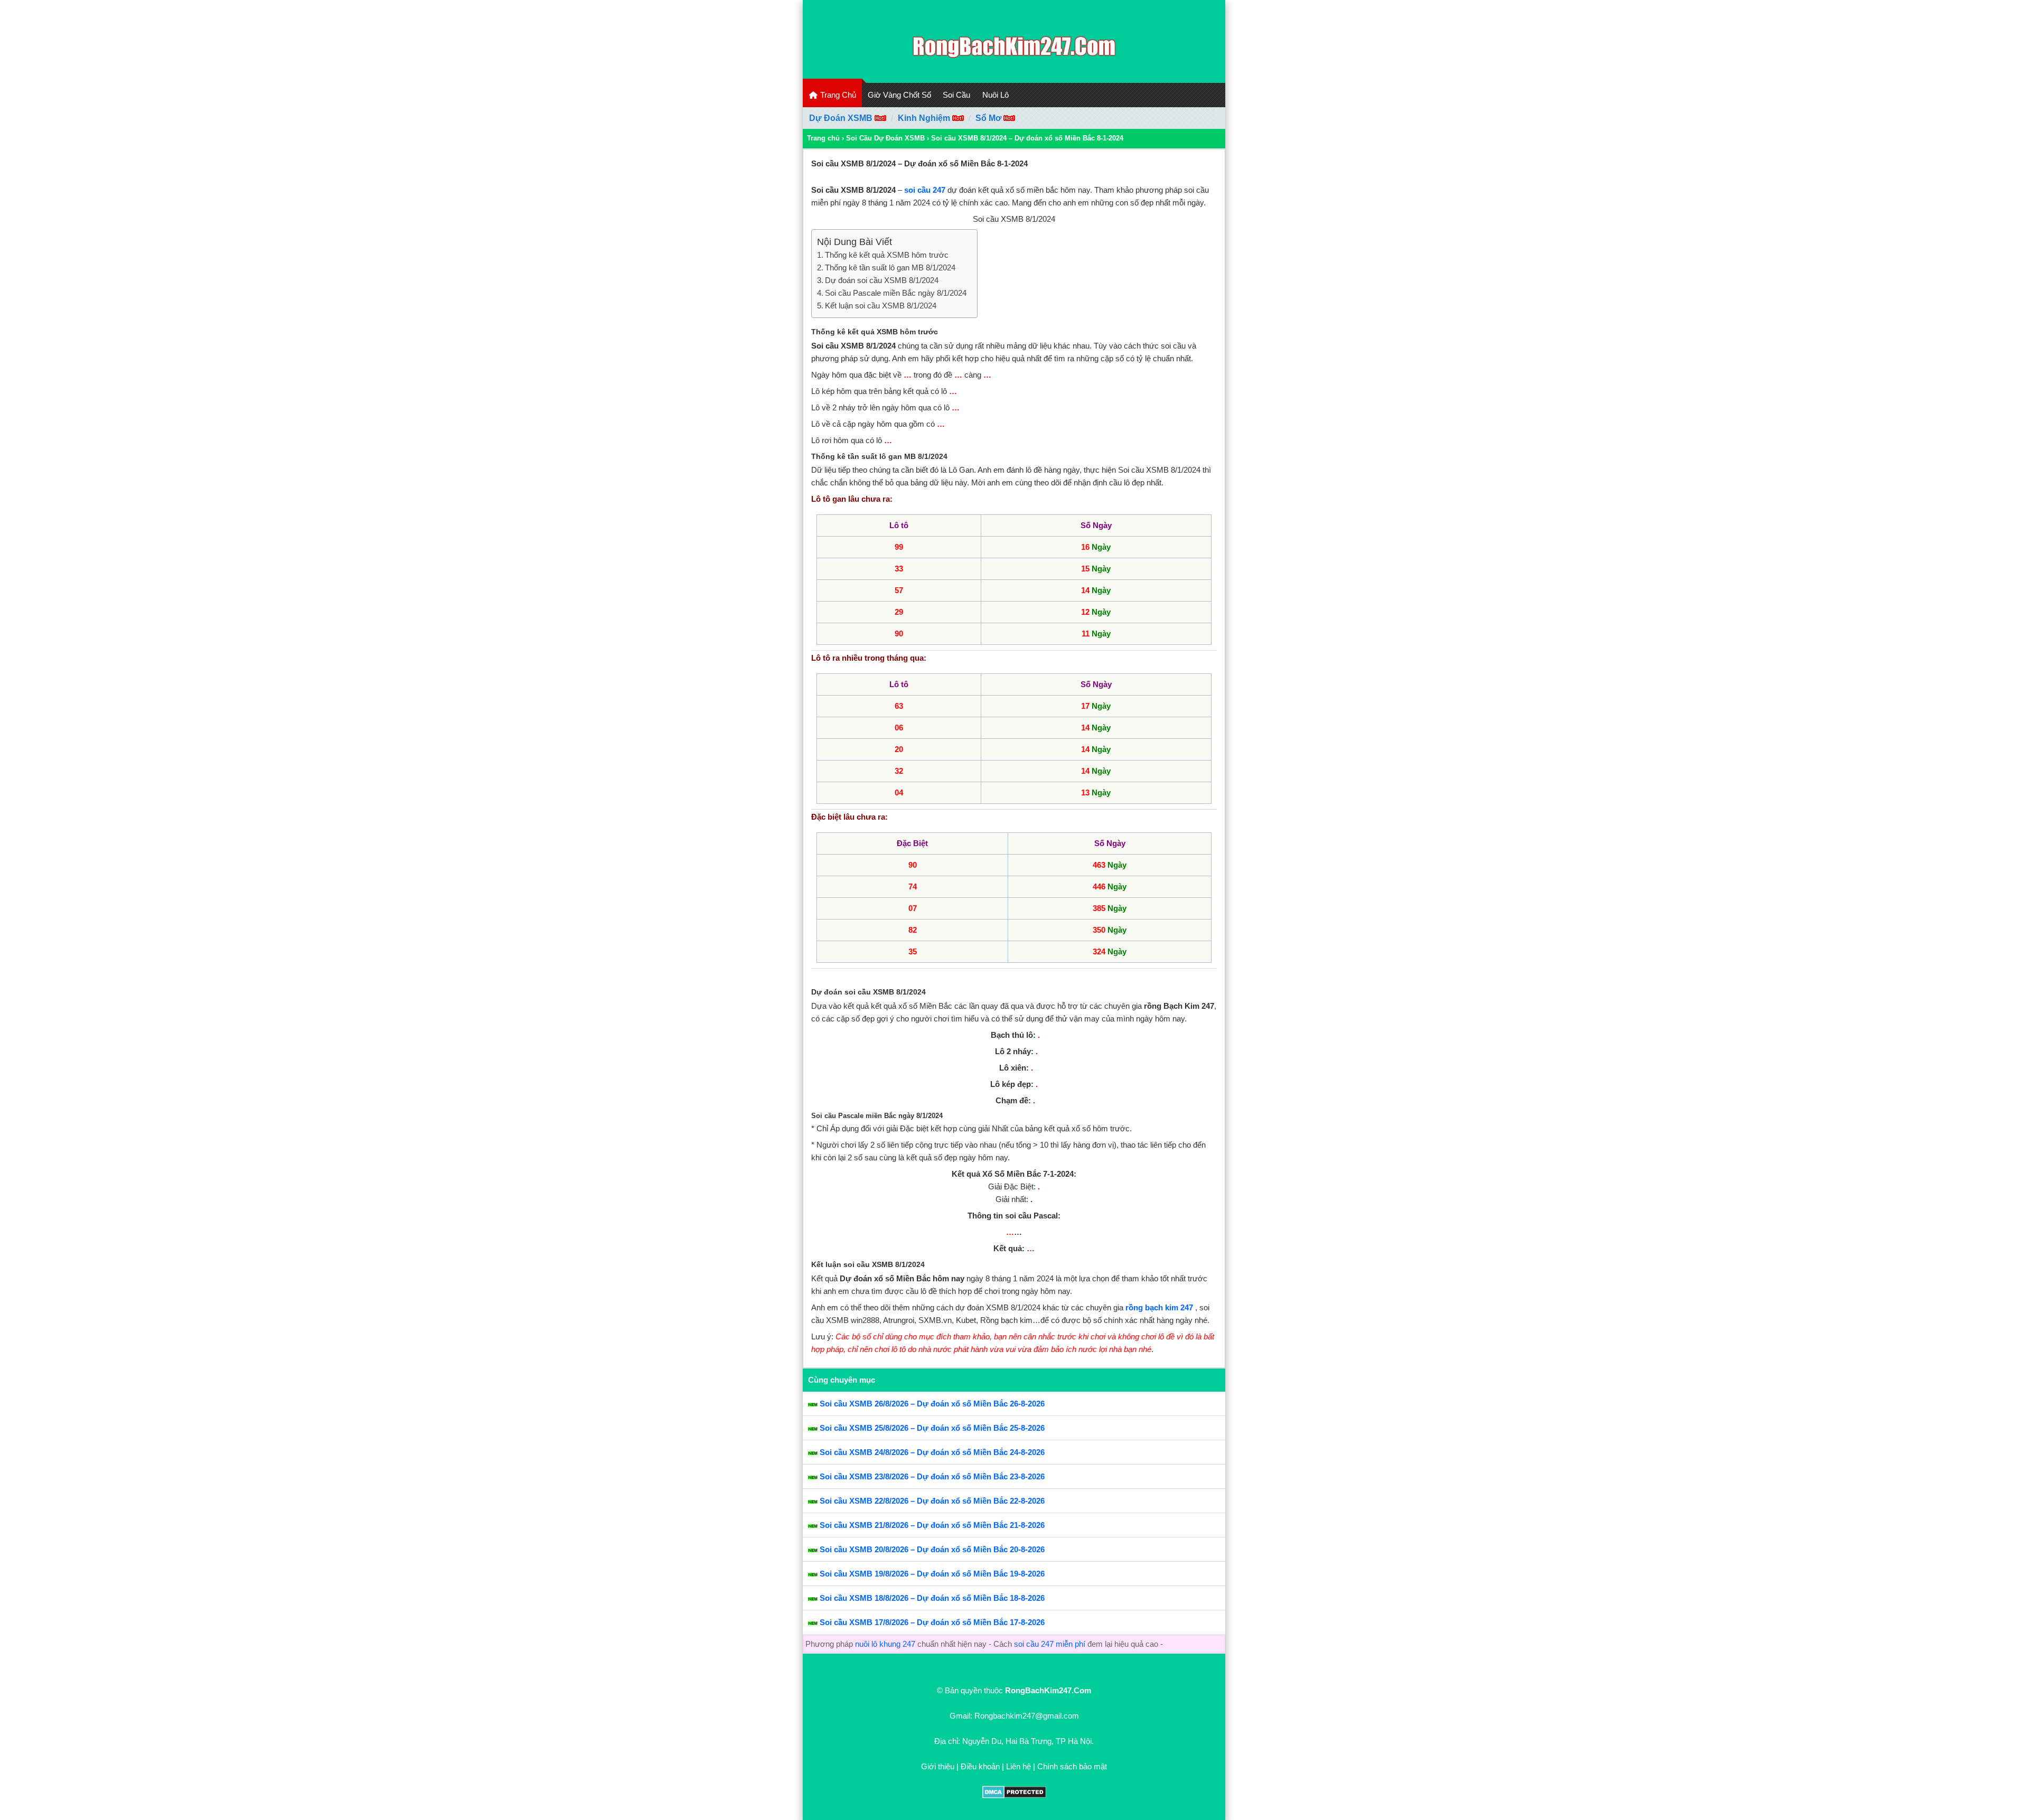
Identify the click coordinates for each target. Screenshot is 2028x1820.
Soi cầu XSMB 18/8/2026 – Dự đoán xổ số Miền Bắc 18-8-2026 (932, 1598)
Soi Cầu (956, 95)
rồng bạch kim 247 (1159, 1307)
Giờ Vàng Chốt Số (899, 95)
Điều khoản (980, 1766)
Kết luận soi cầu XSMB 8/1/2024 (881, 306)
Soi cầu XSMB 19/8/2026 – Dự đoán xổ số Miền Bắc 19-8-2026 (932, 1574)
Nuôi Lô (996, 95)
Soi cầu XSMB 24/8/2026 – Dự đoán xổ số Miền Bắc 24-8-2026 (932, 1452)
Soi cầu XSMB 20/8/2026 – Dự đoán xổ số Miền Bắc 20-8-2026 (932, 1549)
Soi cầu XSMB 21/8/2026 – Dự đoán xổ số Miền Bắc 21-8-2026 (932, 1525)
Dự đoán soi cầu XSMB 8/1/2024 (882, 280)
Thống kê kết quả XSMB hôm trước (887, 255)
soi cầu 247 (925, 190)
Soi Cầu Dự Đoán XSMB (885, 138)
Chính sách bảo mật (1072, 1766)
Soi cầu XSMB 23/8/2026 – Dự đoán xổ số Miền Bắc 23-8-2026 (932, 1476)
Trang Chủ (837, 95)
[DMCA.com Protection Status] (1014, 1795)
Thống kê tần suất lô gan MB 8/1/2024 (890, 268)
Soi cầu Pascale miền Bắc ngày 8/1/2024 (896, 293)
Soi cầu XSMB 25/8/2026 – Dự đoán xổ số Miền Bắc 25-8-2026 (932, 1428)
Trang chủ (823, 138)
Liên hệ (1018, 1766)
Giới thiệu (938, 1766)
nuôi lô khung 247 (885, 1644)
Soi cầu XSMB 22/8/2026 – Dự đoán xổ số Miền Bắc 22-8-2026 (932, 1501)
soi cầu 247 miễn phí (1050, 1644)
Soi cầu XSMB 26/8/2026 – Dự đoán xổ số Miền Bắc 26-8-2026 (932, 1404)
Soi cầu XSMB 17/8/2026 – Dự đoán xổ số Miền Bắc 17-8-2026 (932, 1622)
